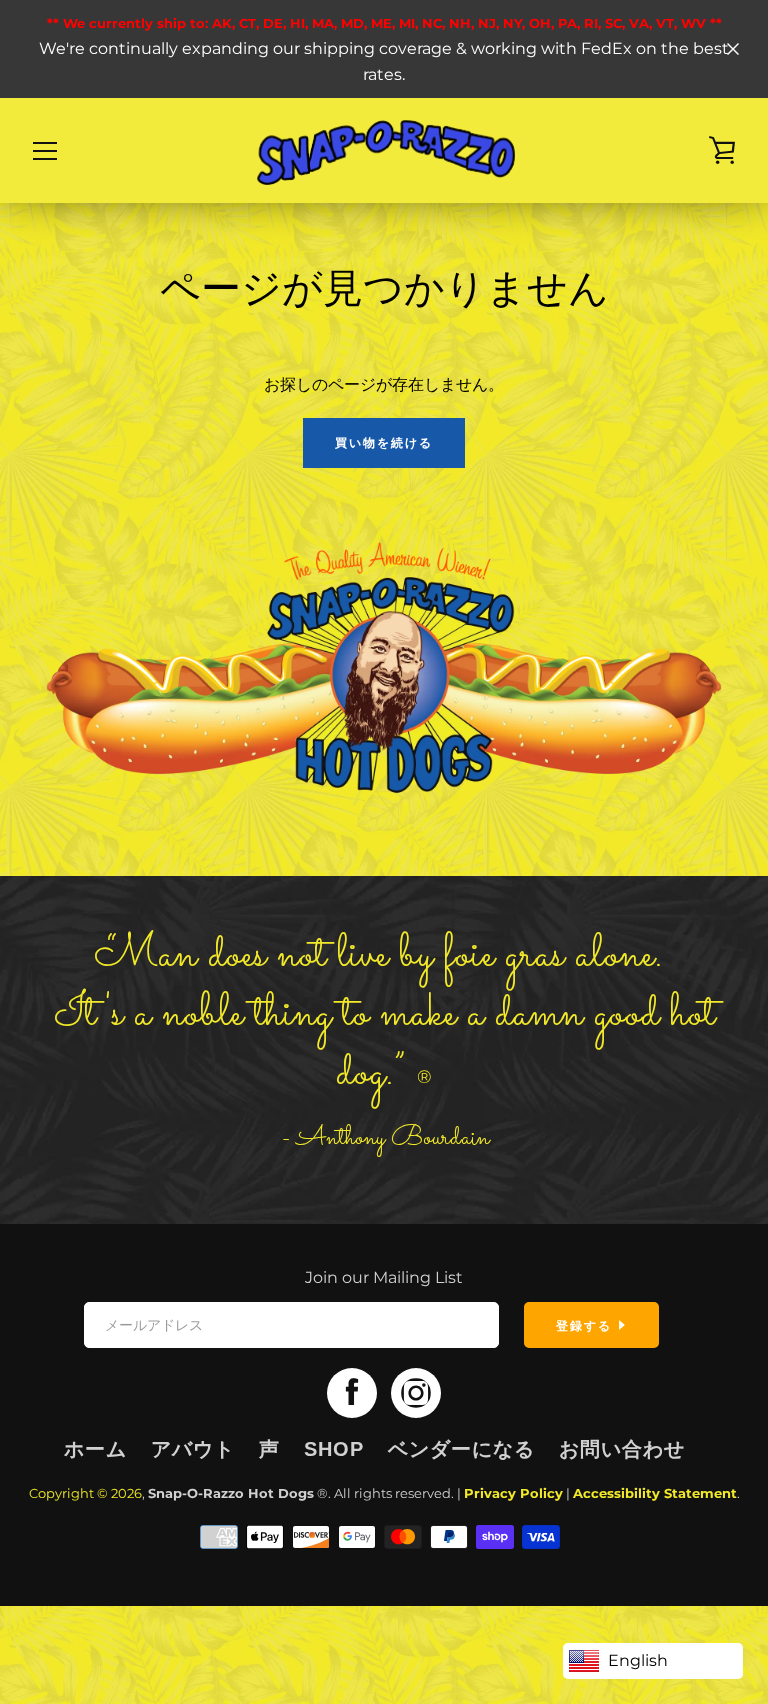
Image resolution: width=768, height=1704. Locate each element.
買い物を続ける (384, 442)
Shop (334, 1449)
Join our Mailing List (384, 1277)
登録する (586, 1325)
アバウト (193, 1449)
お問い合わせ (622, 1449)
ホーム (95, 1449)
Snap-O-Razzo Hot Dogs (231, 1493)
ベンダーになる (461, 1449)
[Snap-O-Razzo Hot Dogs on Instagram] (416, 1391)
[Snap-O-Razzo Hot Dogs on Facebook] (352, 1391)
